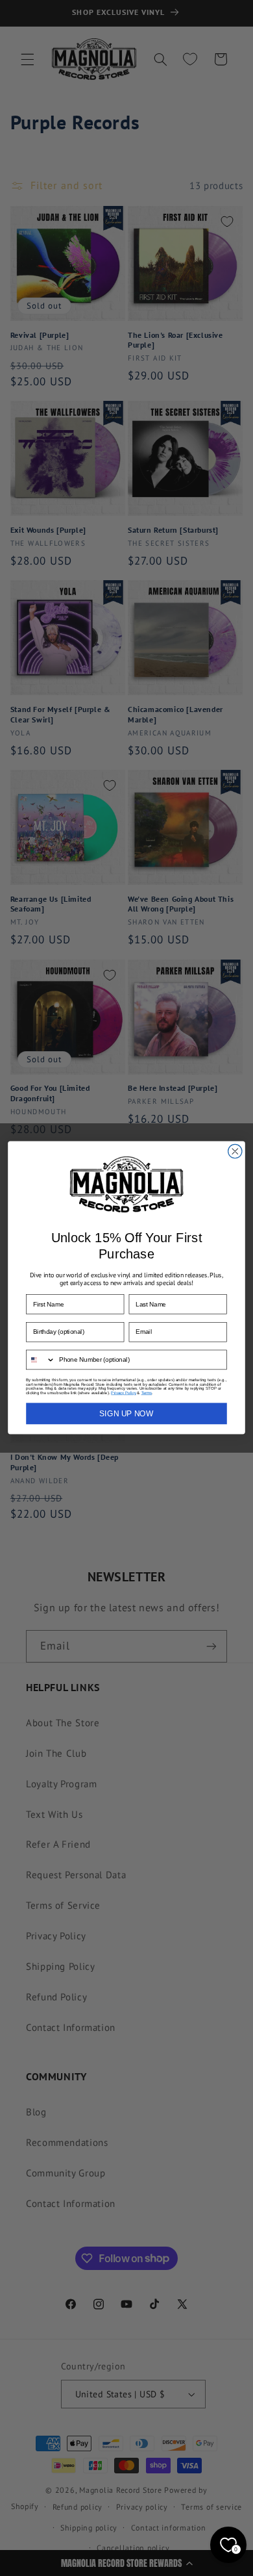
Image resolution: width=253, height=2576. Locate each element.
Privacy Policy (123, 1393)
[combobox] (41, 1360)
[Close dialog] (235, 1152)
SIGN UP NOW (126, 1414)
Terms (147, 1393)
